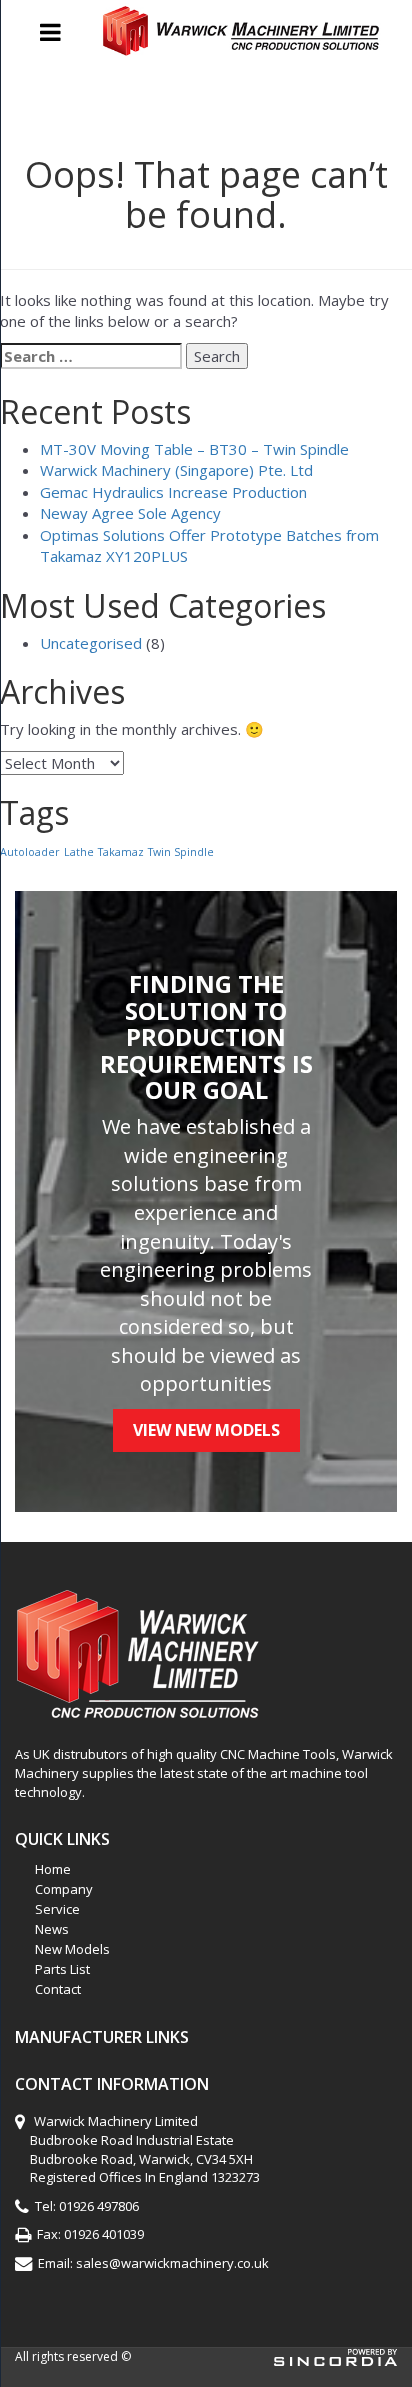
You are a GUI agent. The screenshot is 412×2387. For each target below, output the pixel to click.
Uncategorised (91, 643)
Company (64, 1889)
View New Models (206, 1430)
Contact (58, 1989)
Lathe (79, 852)
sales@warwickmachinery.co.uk (172, 2263)
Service (57, 1909)
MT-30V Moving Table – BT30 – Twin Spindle (194, 449)
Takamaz (121, 852)
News (52, 1929)
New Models (72, 1949)
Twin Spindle (181, 852)
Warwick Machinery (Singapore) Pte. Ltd (176, 470)
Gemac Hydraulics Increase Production (173, 492)
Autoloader (30, 852)
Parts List (62, 1969)
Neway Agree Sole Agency (130, 513)
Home (53, 1869)
